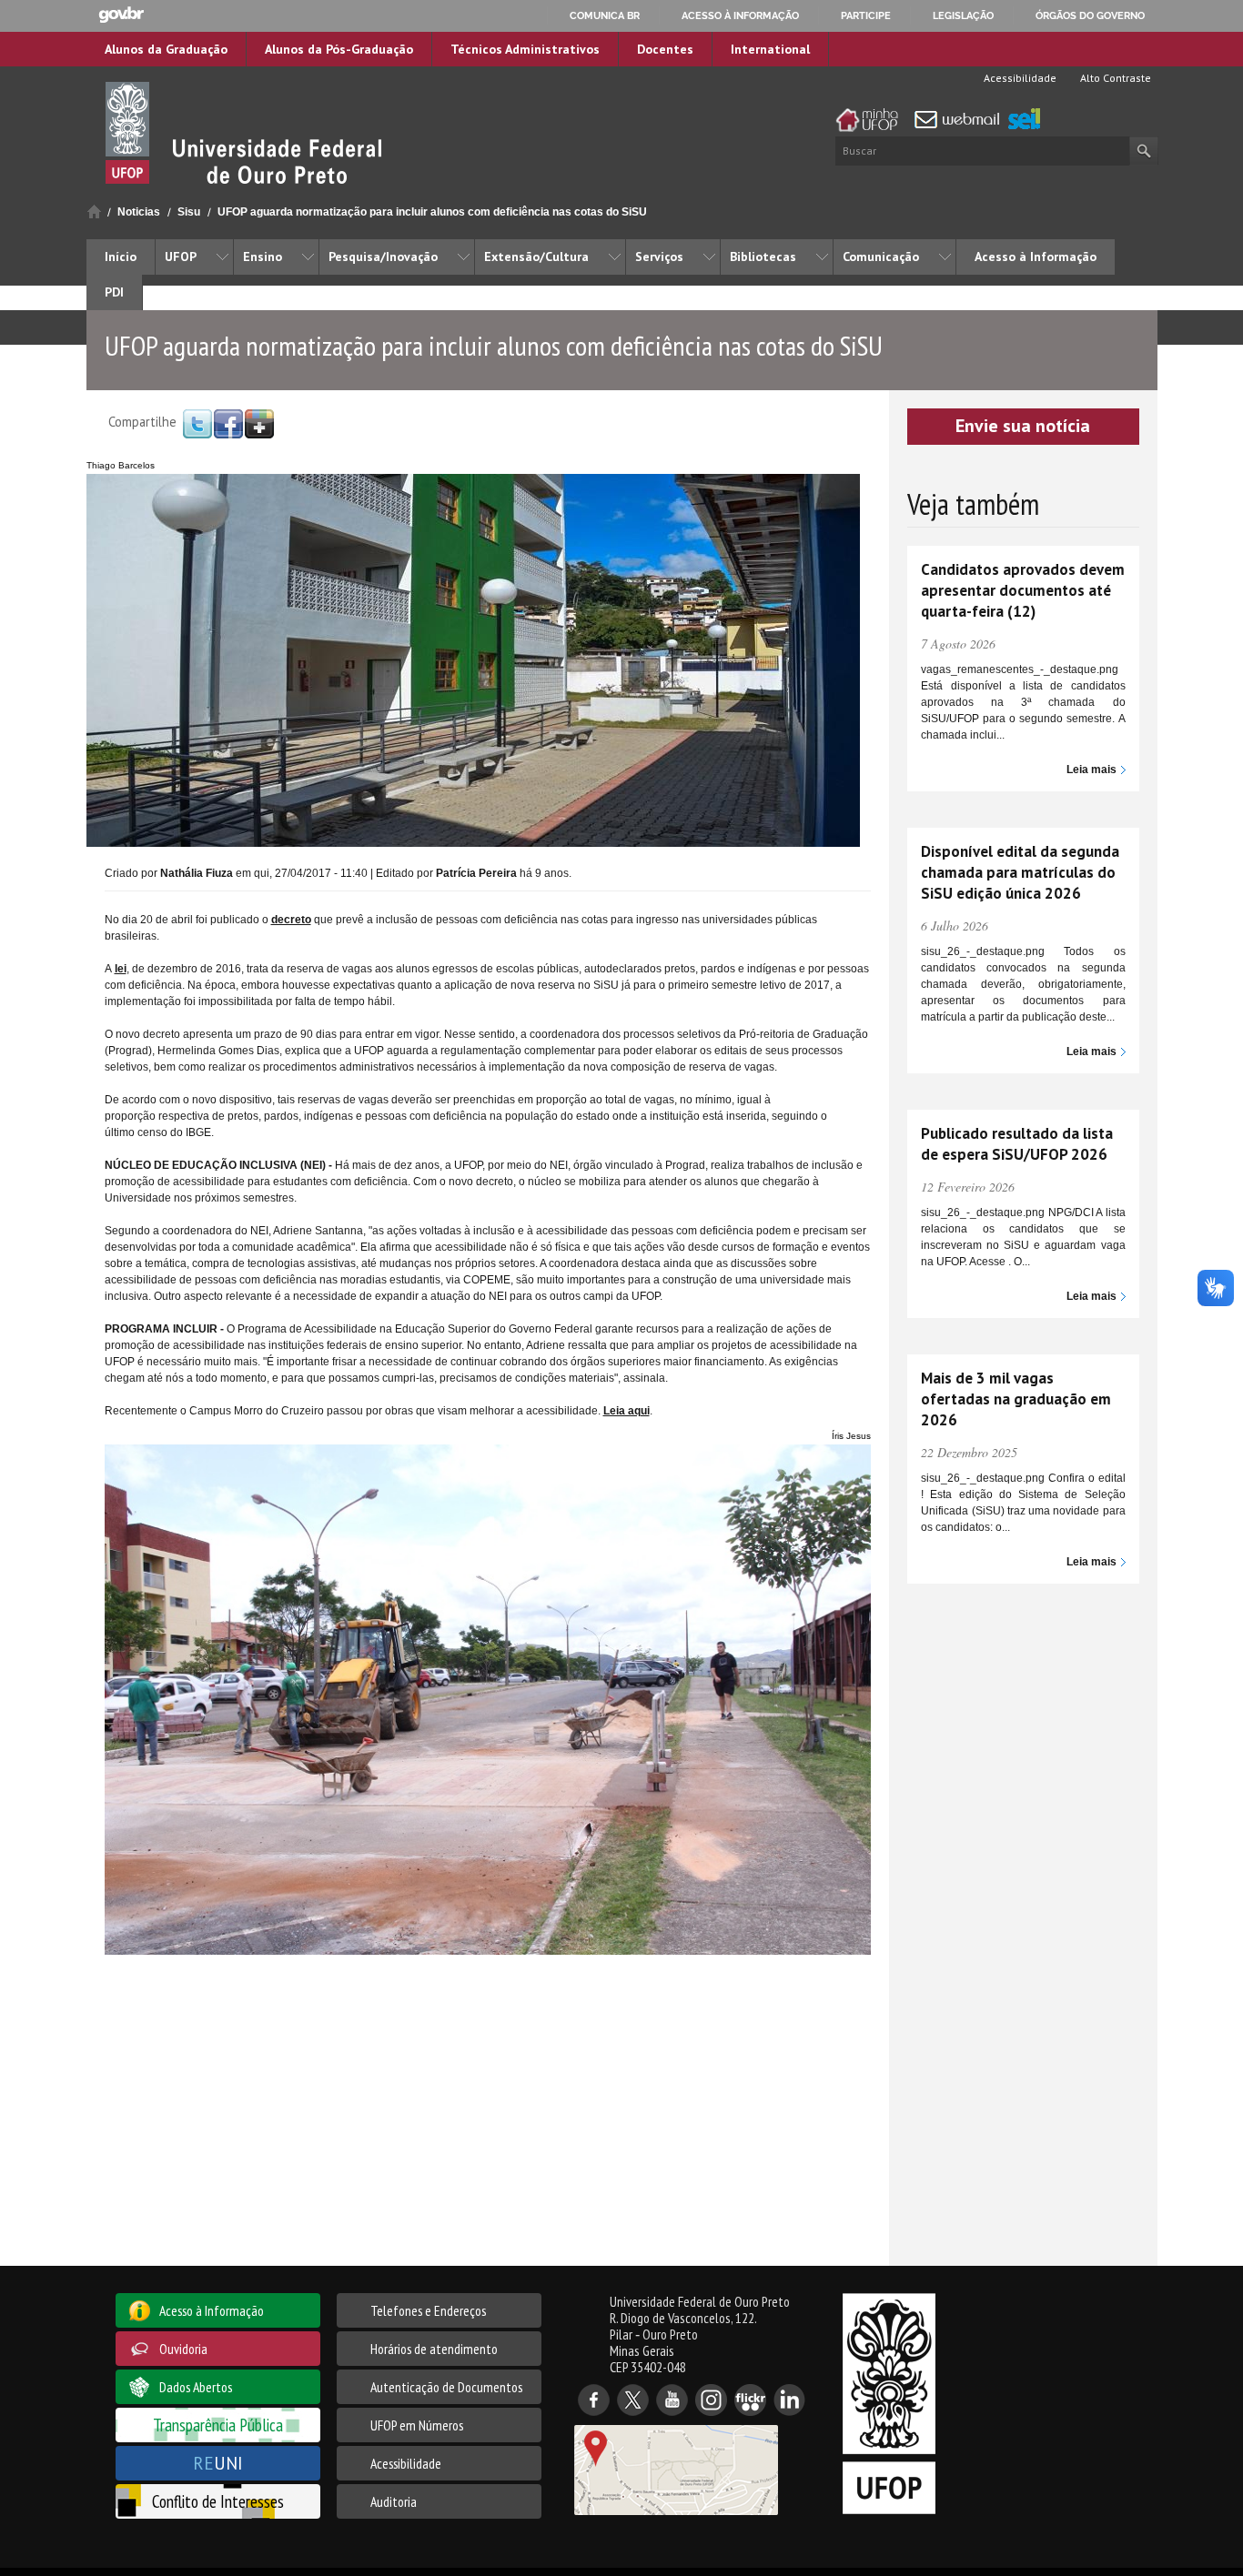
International (770, 49)
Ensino (263, 257)
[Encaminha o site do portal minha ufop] (872, 120)
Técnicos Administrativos (525, 49)
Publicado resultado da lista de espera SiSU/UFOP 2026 (1017, 1144)
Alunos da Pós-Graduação (339, 49)
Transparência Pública (218, 2425)
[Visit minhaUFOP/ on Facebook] (228, 423)
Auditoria (394, 2501)
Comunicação (881, 257)
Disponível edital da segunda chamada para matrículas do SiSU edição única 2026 (1020, 872)
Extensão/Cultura (536, 257)
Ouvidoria (183, 2349)
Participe (866, 15)
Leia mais (1091, 770)
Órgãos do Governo (1090, 15)
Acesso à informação (740, 15)
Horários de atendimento (434, 2349)
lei (121, 969)
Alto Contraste (1114, 78)
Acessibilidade (1019, 78)
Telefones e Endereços (428, 2310)
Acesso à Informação (1036, 257)
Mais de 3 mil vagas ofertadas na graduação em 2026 (1016, 1399)
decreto (291, 920)
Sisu (189, 212)
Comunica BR (605, 15)
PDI (114, 292)
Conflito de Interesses (218, 2501)
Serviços (659, 257)
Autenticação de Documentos (446, 2387)
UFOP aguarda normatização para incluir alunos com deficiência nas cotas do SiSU (432, 212)
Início (94, 211)
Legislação (963, 15)
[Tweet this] (197, 423)
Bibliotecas (763, 257)
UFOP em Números (417, 2425)
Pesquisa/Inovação (383, 257)
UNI (218, 2463)
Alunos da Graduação (166, 49)
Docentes (665, 49)
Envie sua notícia (1023, 426)
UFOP (181, 257)
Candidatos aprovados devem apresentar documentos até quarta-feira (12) (1023, 590)
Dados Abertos (196, 2387)
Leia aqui (627, 1411)
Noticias (139, 212)
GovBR (121, 15)
